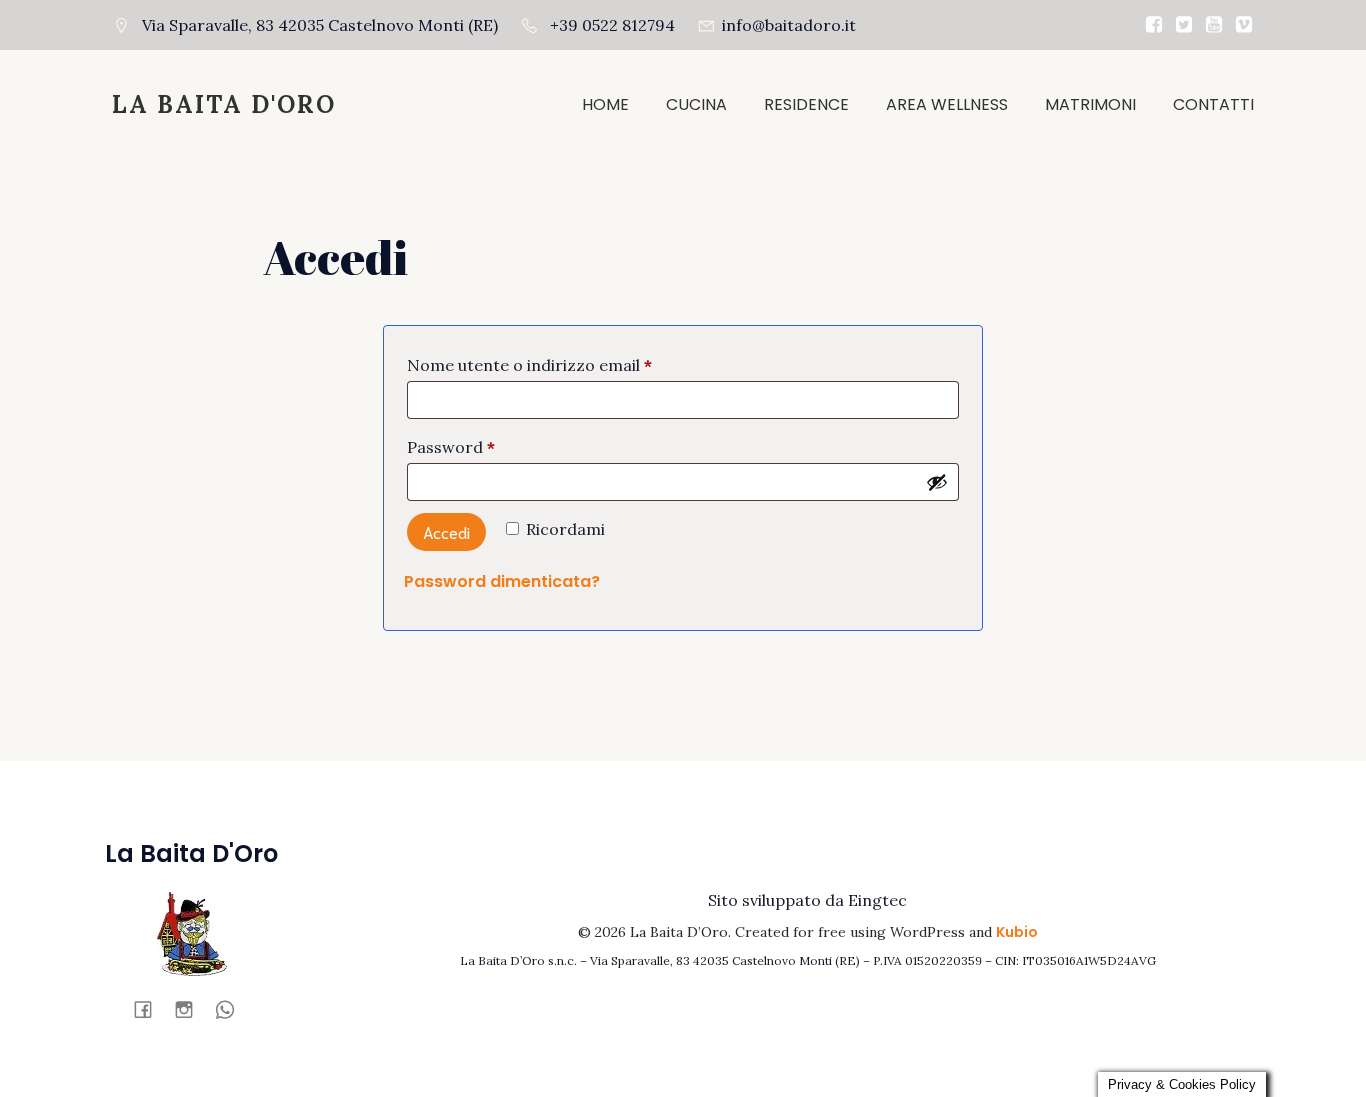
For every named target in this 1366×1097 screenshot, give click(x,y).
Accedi (446, 531)
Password (485, 446)
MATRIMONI (1090, 104)
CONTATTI (1213, 104)
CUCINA (696, 104)
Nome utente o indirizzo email (564, 364)
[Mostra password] (937, 482)
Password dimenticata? (502, 581)
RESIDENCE (806, 104)
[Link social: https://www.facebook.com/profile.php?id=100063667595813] (150, 1009)
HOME (605, 104)
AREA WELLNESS (947, 104)
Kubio (1017, 932)
